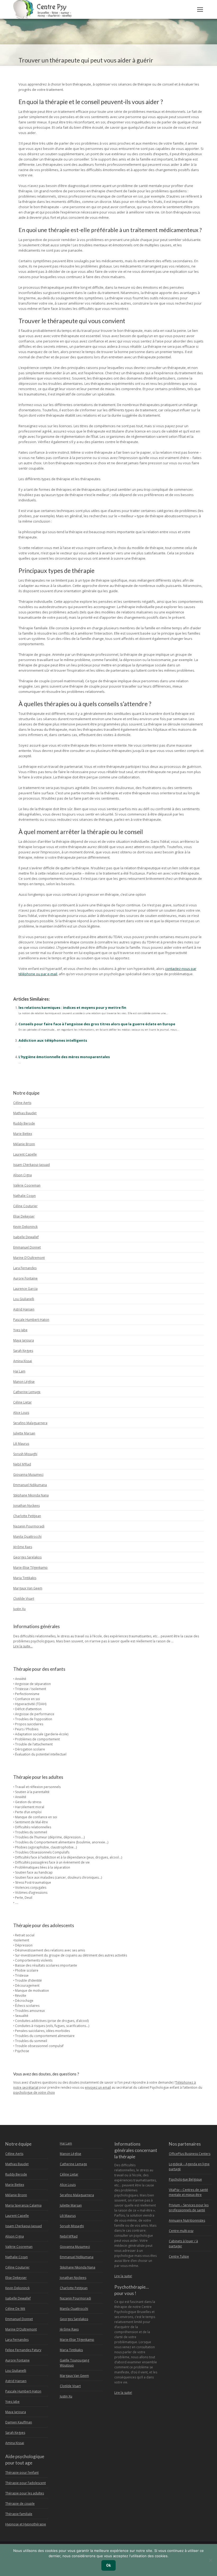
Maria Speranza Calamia (23, 2205)
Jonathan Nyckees (26, 1506)
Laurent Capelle (25, 1154)
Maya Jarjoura (24, 1340)
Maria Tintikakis (25, 1578)
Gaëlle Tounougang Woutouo (74, 2363)
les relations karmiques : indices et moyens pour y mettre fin (72, 1008)
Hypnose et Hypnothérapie (26, 2524)
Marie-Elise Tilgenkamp (30, 1568)
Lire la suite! (123, 2276)
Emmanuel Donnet (27, 1247)
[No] (210, 2560)
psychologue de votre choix (34, 2093)
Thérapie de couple (20, 2504)
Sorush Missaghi (25, 1454)
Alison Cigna (22, 1175)
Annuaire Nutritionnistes (187, 2220)
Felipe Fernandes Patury (23, 2350)
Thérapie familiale (19, 2514)
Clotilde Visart (24, 1599)
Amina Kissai (23, 1361)
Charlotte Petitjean (27, 1516)
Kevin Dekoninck (25, 1227)
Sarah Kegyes (23, 1351)
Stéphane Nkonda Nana (31, 1495)
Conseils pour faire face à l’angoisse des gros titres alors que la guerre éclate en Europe (97, 1024)
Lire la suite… (23, 1646)
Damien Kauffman (19, 2422)
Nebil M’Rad (22, 1464)
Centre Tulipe (179, 2256)
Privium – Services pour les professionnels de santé (189, 2208)
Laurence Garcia (25, 1289)
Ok (108, 2565)
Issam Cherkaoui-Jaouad (31, 1165)
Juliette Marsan (24, 1433)
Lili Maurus (21, 1444)
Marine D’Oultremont (29, 1258)
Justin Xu (19, 1609)
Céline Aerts (22, 1103)
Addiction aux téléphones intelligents (53, 1040)
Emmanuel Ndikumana (30, 1485)
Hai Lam (19, 1371)
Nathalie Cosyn (24, 1196)
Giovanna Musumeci (28, 1475)
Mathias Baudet (25, 1113)
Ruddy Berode (24, 1123)
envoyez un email (98, 2087)
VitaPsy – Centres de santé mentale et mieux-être (188, 2192)
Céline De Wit (15, 2309)
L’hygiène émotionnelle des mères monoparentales (64, 1057)
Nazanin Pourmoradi (29, 1526)
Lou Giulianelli (24, 1299)
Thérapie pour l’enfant (22, 2473)
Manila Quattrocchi (27, 1537)
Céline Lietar (22, 1402)
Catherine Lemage (27, 1392)
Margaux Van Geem (28, 1588)
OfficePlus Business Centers (190, 2154)
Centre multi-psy (181, 2231)
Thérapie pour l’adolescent (26, 2483)
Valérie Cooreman (27, 1185)
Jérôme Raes (23, 1547)
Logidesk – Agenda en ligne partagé (189, 2167)
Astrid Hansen (24, 1309)
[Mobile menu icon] (200, 10)
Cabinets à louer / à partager (183, 2244)
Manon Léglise (24, 1382)
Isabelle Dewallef (26, 1237)
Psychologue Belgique (185, 2179)
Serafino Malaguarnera (30, 1423)
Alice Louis (21, 1413)
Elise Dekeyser (24, 1216)
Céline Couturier (25, 1206)
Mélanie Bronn (24, 1144)
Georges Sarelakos (27, 1557)
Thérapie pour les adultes (25, 2493)
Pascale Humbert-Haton (31, 1320)
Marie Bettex (23, 1134)
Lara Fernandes (25, 1268)
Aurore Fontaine (25, 1278)
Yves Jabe (20, 1330)
